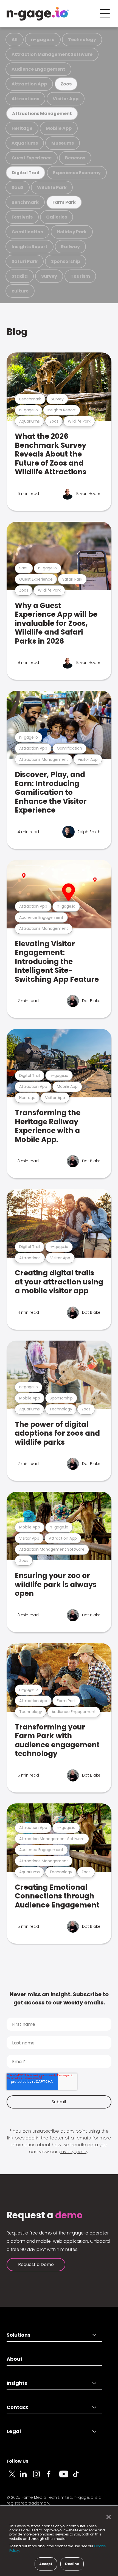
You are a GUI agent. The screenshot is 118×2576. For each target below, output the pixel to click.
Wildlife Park (52, 187)
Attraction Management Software (52, 54)
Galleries (57, 217)
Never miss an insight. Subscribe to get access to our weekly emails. (59, 1998)
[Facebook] (53, 2477)
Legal (14, 2431)
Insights (17, 2383)
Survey (49, 276)
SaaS (18, 187)
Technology (82, 40)
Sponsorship (66, 261)
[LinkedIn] (26, 2477)
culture (20, 291)
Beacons (75, 158)
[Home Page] (38, 14)
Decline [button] (72, 2564)
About (15, 2359)
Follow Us (17, 2461)
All (15, 40)
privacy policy (74, 2152)
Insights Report (29, 247)
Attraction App (29, 84)
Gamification (27, 232)
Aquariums (25, 143)
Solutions (19, 2335)
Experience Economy (77, 173)
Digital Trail (26, 173)
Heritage (22, 128)
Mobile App (59, 128)
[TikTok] (79, 2477)
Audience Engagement (38, 69)
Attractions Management (42, 114)
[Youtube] (66, 2477)
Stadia (20, 276)
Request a (45, 2215)
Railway (70, 247)
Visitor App (66, 99)
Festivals (22, 217)
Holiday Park (72, 232)
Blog (17, 332)
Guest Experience (32, 158)
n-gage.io (43, 40)
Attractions (25, 99)
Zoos (66, 84)
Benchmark (25, 202)
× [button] (107, 2517)
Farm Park (64, 202)
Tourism (80, 276)
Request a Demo (36, 2264)
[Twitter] (13, 2477)
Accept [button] (46, 2564)
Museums (63, 143)
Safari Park (25, 261)
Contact (17, 2407)
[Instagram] (40, 2477)
